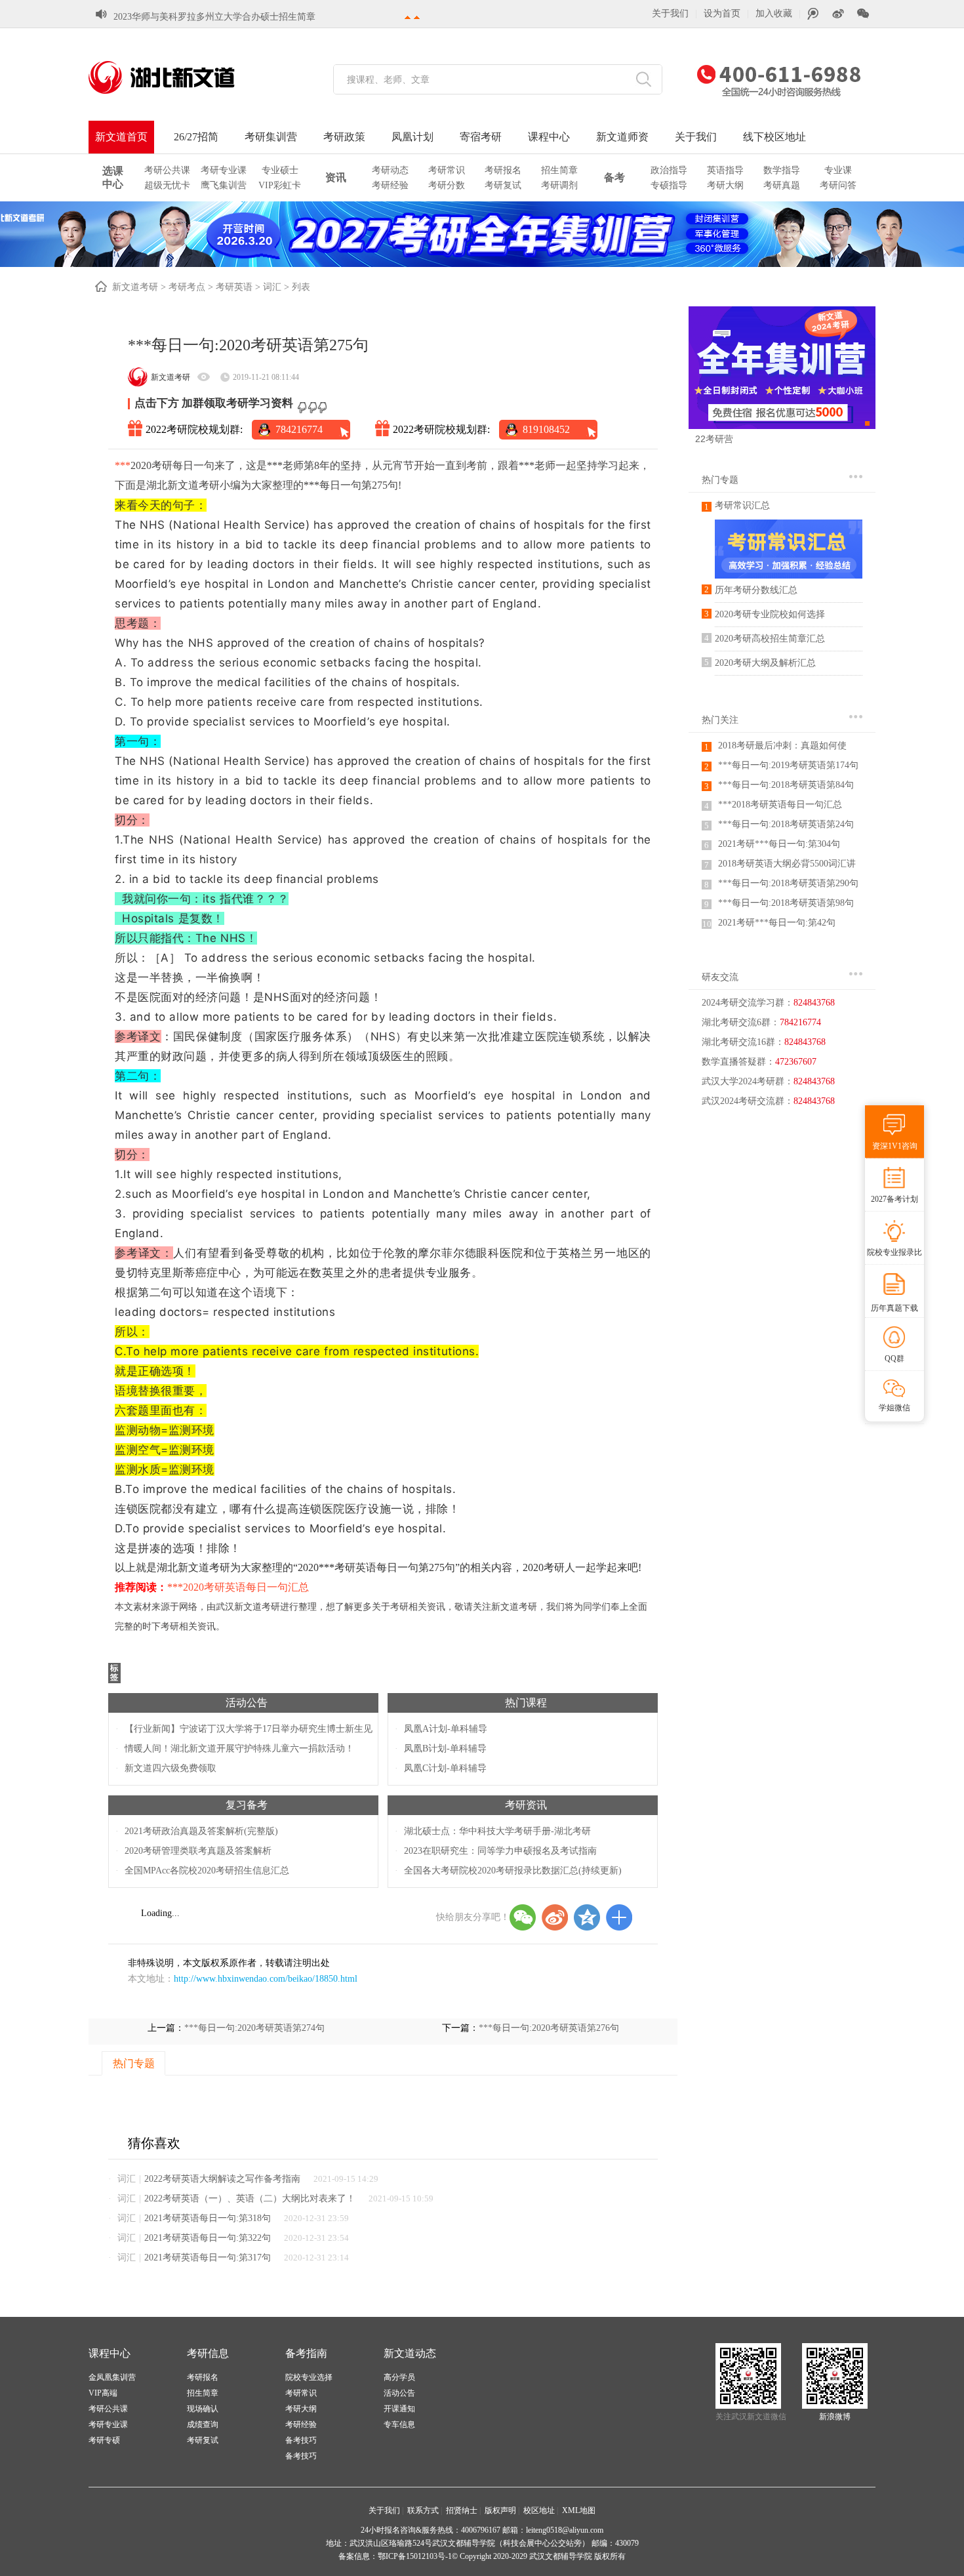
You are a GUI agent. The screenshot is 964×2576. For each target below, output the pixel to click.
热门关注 (720, 720)
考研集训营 (271, 137)
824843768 (814, 1003)
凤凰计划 (412, 137)
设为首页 (722, 13)
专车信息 (399, 2424)
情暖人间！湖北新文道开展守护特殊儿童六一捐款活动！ (239, 1748)
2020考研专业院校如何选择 (770, 614)
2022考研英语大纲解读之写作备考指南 (222, 2179)
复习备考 (247, 1805)
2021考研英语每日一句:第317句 (208, 2258)
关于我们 (670, 13)
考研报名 (503, 170)
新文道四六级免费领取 (171, 1768)
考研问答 (838, 185)
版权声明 (500, 2510)
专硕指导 (669, 185)
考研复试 (503, 185)
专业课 (838, 170)
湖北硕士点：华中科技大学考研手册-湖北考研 (497, 1831)
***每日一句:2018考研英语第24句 (786, 824)
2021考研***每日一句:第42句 (777, 923)
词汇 (272, 287)
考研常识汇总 (742, 505)
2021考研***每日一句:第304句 (779, 844)
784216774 (299, 429)
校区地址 (539, 2510)
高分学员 (399, 2377)
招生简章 (559, 170)
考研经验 (390, 185)
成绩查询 (203, 2424)
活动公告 (247, 1703)
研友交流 (720, 977)
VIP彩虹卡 (280, 185)
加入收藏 (774, 13)
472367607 (796, 1062)
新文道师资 (622, 137)
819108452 (546, 429)
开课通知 (399, 2409)
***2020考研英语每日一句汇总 (238, 1587)
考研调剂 (559, 185)
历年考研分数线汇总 (756, 590)
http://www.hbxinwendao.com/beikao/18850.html (266, 1979)
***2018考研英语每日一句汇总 (780, 805)
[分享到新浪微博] (555, 1917)
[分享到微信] (523, 1917)
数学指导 (782, 170)
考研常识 (447, 170)
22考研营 (714, 439)
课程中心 (549, 137)
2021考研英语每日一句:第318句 (208, 2218)
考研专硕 (104, 2440)
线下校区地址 (774, 137)
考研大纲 (725, 185)
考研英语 (234, 287)
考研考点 (187, 287)
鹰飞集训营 (224, 185)
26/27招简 (196, 137)
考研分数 (447, 185)
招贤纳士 (462, 2510)
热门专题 (720, 480)
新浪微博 (835, 2417)
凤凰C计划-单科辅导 (445, 1768)
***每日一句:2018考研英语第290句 (788, 883)
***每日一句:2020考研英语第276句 (549, 2028)
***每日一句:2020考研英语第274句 (254, 2028)
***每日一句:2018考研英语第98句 (786, 903)
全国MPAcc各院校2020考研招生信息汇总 (207, 1871)
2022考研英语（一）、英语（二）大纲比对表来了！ (250, 2198)
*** (123, 465)
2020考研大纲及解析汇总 (765, 663)
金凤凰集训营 (112, 2377)
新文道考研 (135, 287)
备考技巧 (301, 2440)
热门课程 (526, 1703)
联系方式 (423, 2510)
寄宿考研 (481, 137)
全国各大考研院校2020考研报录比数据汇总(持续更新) (513, 1871)
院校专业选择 (309, 2377)
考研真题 (782, 185)
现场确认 (203, 2409)
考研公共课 (167, 170)
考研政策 (344, 137)
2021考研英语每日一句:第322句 (208, 2238)
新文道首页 (121, 137)
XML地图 (579, 2510)
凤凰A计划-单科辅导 (446, 1729)
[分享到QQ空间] (587, 1917)
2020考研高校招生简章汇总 (770, 639)
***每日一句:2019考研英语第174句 (788, 765)
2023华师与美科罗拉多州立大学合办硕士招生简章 (214, 17)
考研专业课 (224, 170)
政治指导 (669, 170)
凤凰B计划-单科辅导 (445, 1748)
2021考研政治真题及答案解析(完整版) (201, 1831)
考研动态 (390, 170)
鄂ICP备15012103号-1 (415, 2556)
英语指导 (725, 170)
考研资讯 (526, 1805)
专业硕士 (280, 170)
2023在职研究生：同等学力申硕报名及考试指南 (500, 1851)
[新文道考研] (177, 77)
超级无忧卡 (167, 185)
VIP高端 (103, 2393)
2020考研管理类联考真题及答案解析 (198, 1851)
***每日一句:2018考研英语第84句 (786, 785)
